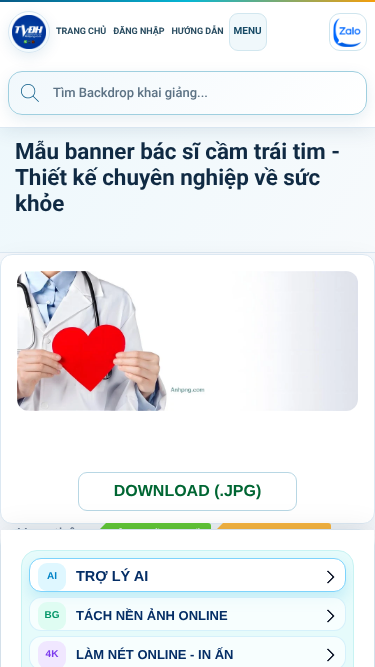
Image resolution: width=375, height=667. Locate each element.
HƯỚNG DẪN (198, 32)
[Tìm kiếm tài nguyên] (30, 92)
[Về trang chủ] (29, 32)
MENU (248, 31)
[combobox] (187, 93)
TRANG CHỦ (81, 32)
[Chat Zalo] (348, 32)
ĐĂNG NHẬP (138, 32)
